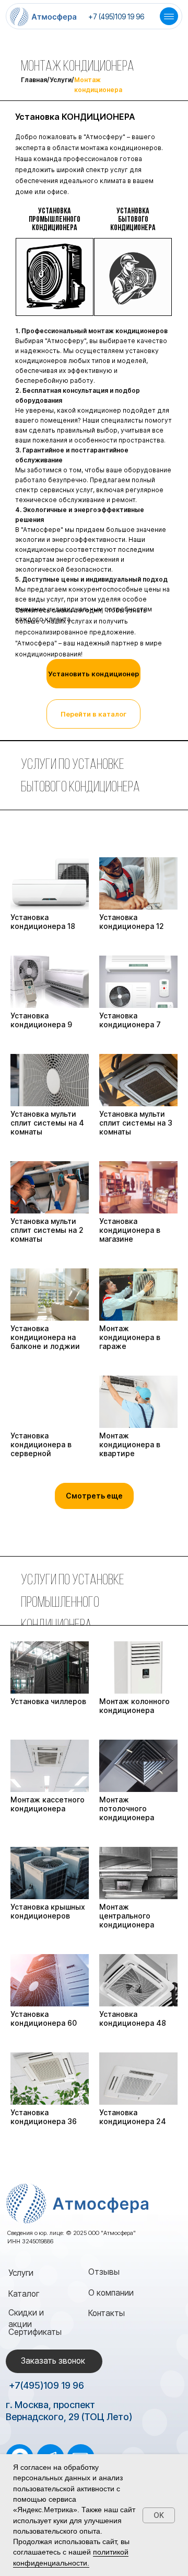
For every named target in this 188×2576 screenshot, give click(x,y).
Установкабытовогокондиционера (133, 220)
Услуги (21, 2273)
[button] (93, 674)
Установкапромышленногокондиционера (55, 220)
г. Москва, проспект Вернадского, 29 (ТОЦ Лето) (69, 2411)
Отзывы (104, 2272)
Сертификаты (35, 2332)
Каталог (24, 2294)
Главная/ (35, 80)
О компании (111, 2293)
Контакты (107, 2313)
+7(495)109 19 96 (46, 2385)
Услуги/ (62, 80)
